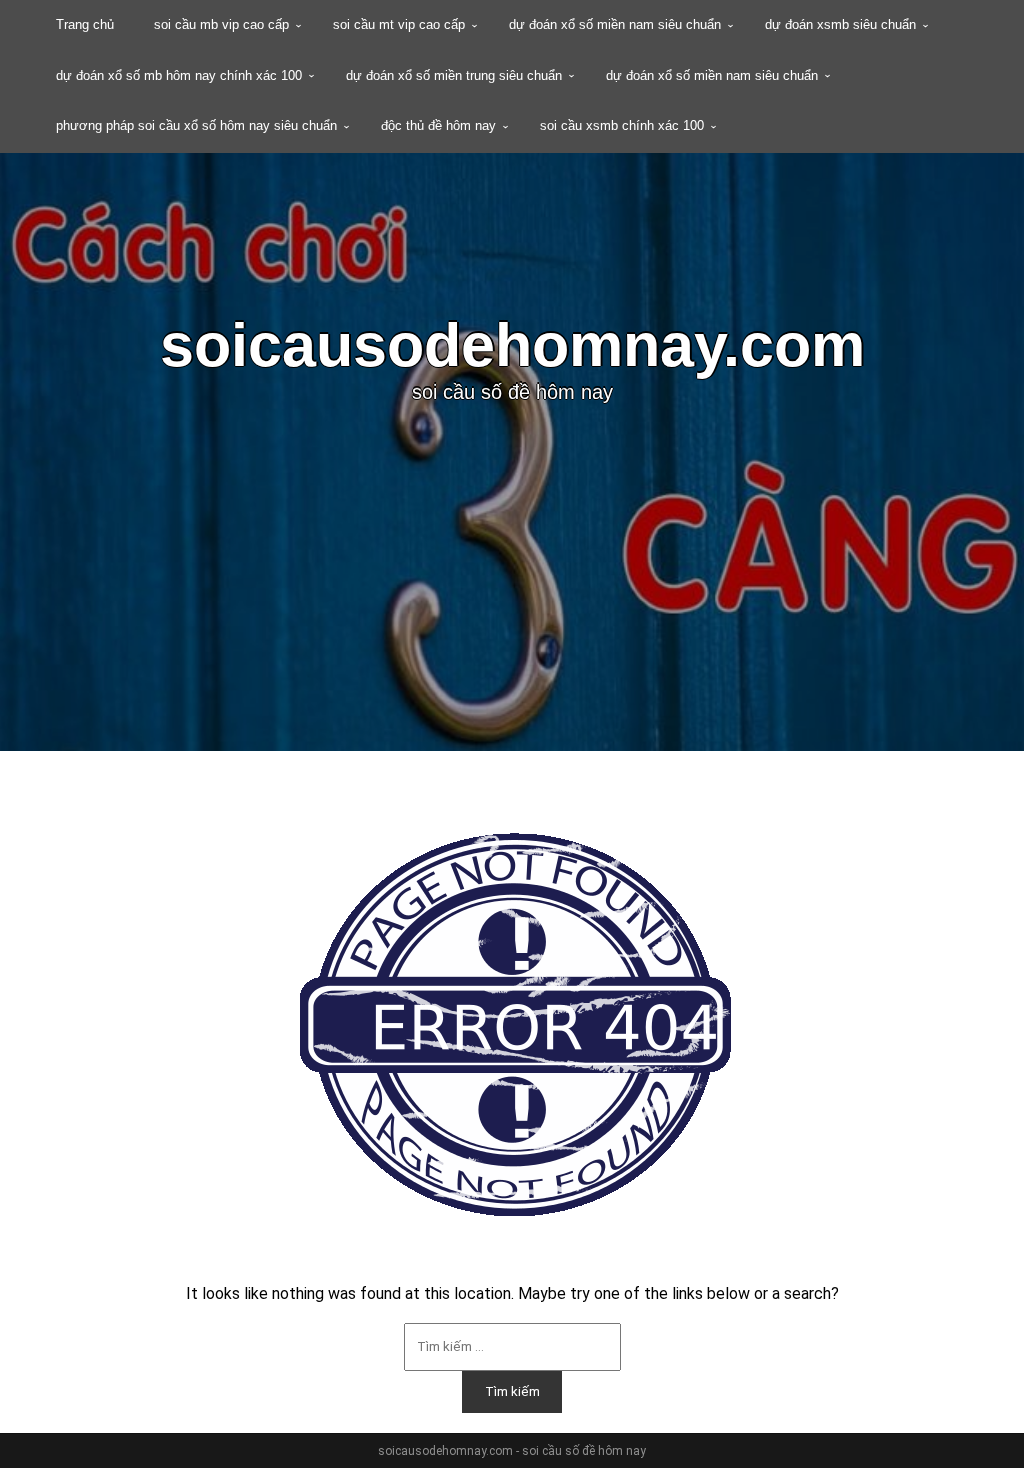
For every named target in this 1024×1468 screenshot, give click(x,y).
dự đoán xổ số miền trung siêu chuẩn (454, 75)
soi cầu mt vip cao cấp (399, 24)
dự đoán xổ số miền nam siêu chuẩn (615, 24)
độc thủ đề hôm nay (438, 125)
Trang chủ (85, 24)
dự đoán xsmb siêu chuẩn (840, 24)
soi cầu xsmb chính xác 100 (622, 125)
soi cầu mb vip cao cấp (221, 24)
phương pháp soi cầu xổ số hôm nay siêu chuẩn (196, 125)
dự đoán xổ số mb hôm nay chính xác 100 (179, 75)
